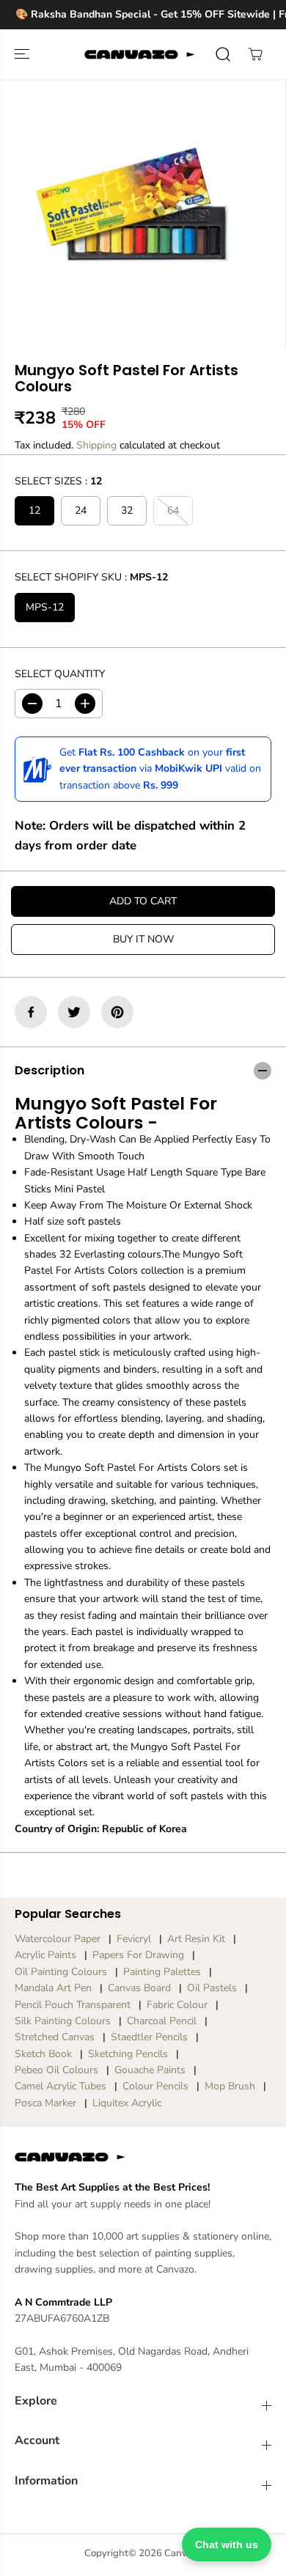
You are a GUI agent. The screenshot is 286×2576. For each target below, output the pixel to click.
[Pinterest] (117, 1012)
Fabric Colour (177, 2005)
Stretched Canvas (55, 2037)
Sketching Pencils (128, 2054)
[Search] (223, 54)
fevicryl (134, 1939)
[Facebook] (31, 1012)
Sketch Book (43, 2054)
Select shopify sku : (91, 577)
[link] (143, 2157)
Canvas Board (139, 1988)
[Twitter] (74, 1012)
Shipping (96, 445)
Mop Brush (230, 2086)
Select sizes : (58, 481)
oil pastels (212, 1988)
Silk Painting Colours (63, 2021)
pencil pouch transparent (73, 2005)
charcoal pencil (162, 2021)
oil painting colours (61, 1972)
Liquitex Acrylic (127, 2103)
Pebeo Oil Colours (56, 2070)
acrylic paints (45, 1955)
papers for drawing (138, 1955)
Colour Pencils (155, 2086)
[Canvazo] (139, 54)
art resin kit (196, 1939)
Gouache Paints (150, 2070)
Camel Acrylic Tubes (60, 2086)
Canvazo (183, 2553)
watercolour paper (58, 1939)
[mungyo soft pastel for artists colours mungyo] (132, 204)
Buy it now (143, 939)
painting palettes (162, 1972)
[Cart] (255, 54)
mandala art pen (53, 1988)
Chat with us (227, 2544)
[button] (23, 54)
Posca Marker (45, 2103)
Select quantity (60, 674)
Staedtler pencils (149, 2037)
